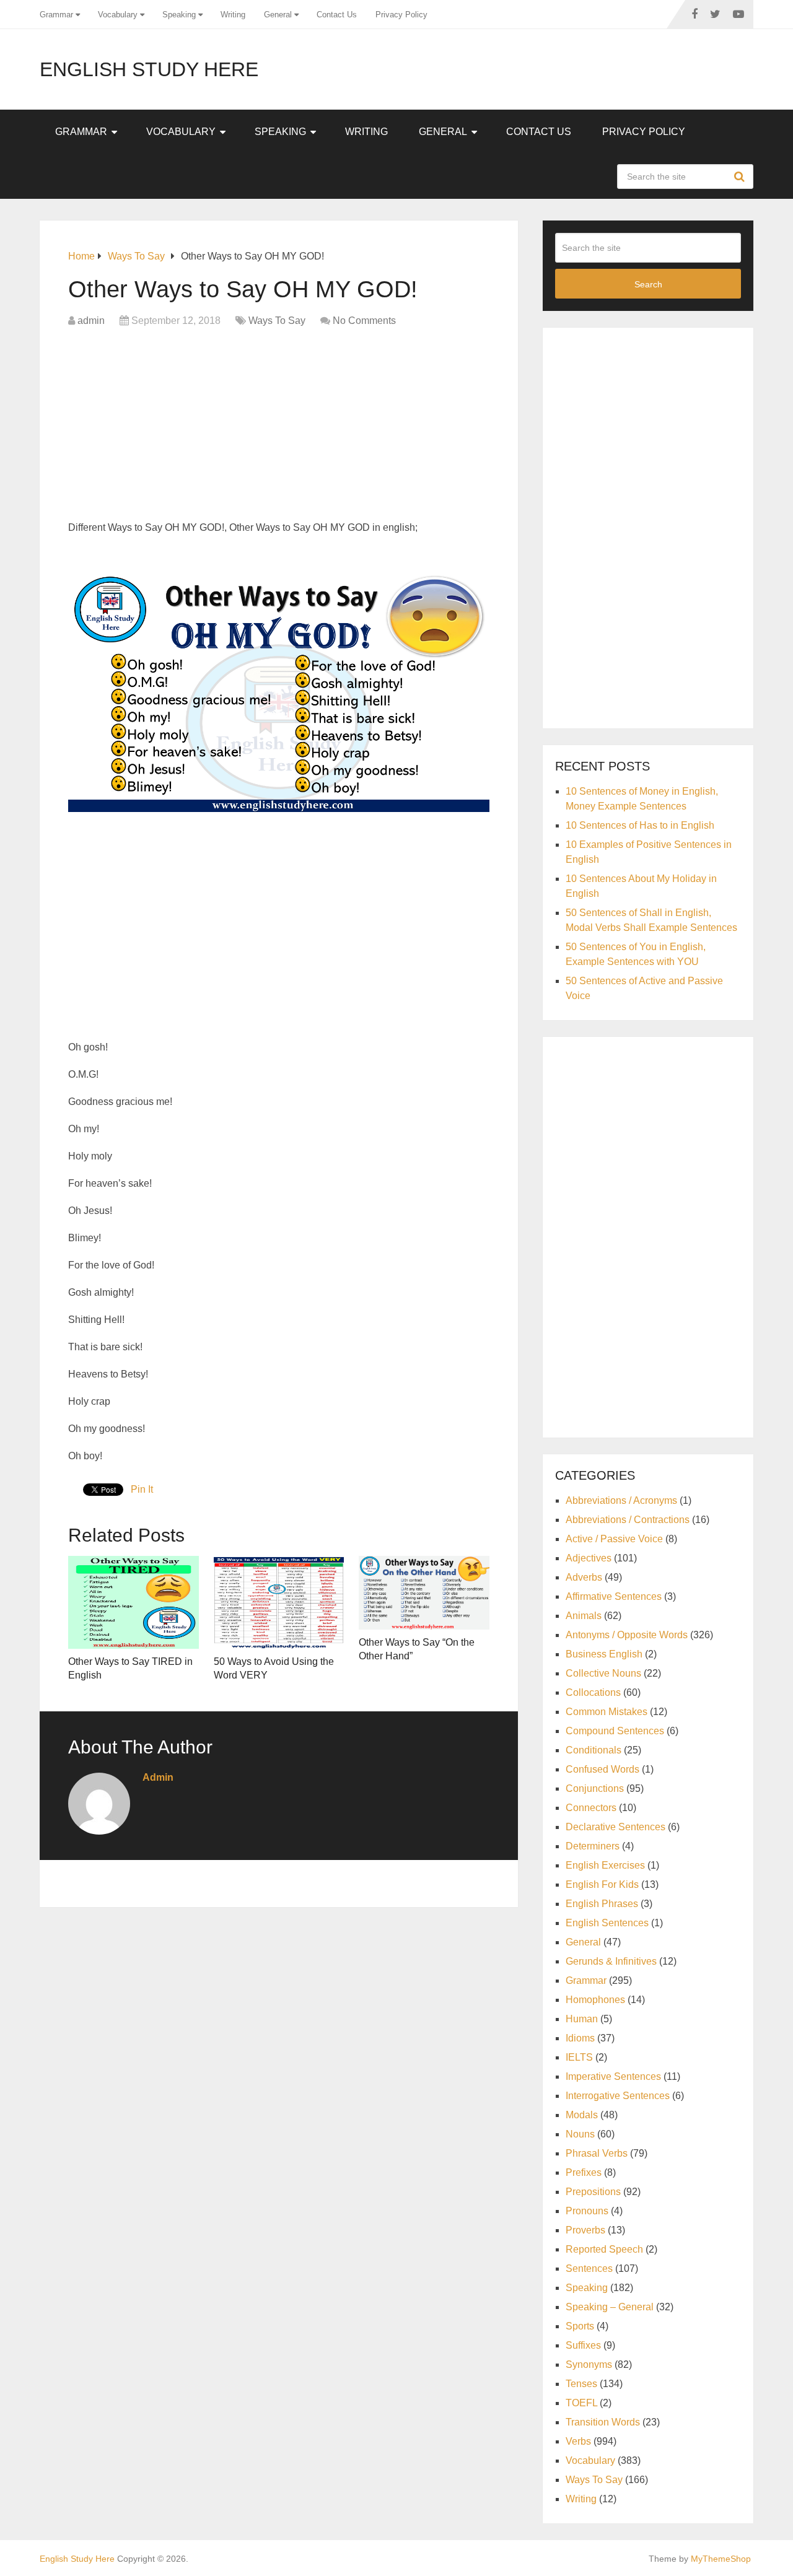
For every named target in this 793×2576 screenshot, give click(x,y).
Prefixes (584, 2172)
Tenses (581, 2384)
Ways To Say (277, 321)
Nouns (580, 2134)
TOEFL (581, 2403)
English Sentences (607, 1923)
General (278, 15)
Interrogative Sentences (618, 2096)
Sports (580, 2326)
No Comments (364, 321)
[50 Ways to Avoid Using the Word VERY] (279, 1602)
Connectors (591, 1808)
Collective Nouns (603, 1673)
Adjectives (589, 1558)
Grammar (56, 15)
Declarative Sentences (616, 1827)
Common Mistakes (607, 1712)
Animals (584, 1616)
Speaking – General (610, 2307)
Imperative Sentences (613, 2076)
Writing (233, 15)
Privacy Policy (401, 15)
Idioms (580, 2038)
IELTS (579, 2057)
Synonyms (589, 2364)
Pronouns (587, 2211)
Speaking (179, 15)
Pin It (142, 1489)
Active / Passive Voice (614, 1539)
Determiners (593, 1846)
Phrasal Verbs (597, 2153)
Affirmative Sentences (614, 1596)
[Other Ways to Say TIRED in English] (134, 1602)
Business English (604, 1654)
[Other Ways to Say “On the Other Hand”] (424, 1593)
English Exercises (605, 1865)
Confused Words (602, 1769)
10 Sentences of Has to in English (640, 825)
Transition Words (603, 2422)
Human (582, 2019)
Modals (582, 2115)
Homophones (595, 2000)
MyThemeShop (721, 2559)
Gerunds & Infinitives (611, 1961)
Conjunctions (595, 1788)
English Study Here (149, 69)
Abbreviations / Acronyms (621, 1500)
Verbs (578, 2441)
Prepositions (593, 2192)
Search (741, 177)
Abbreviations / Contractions (628, 1520)
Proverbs (585, 2230)
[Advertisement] (279, 427)
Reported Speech (604, 2249)
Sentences (589, 2268)
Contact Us (337, 15)
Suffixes (583, 2345)
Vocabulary (118, 15)
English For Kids (602, 1884)
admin (91, 321)
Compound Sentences (615, 1731)
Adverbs (584, 1577)
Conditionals (594, 1750)
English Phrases (602, 1904)
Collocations (593, 1692)
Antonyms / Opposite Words (627, 1635)
